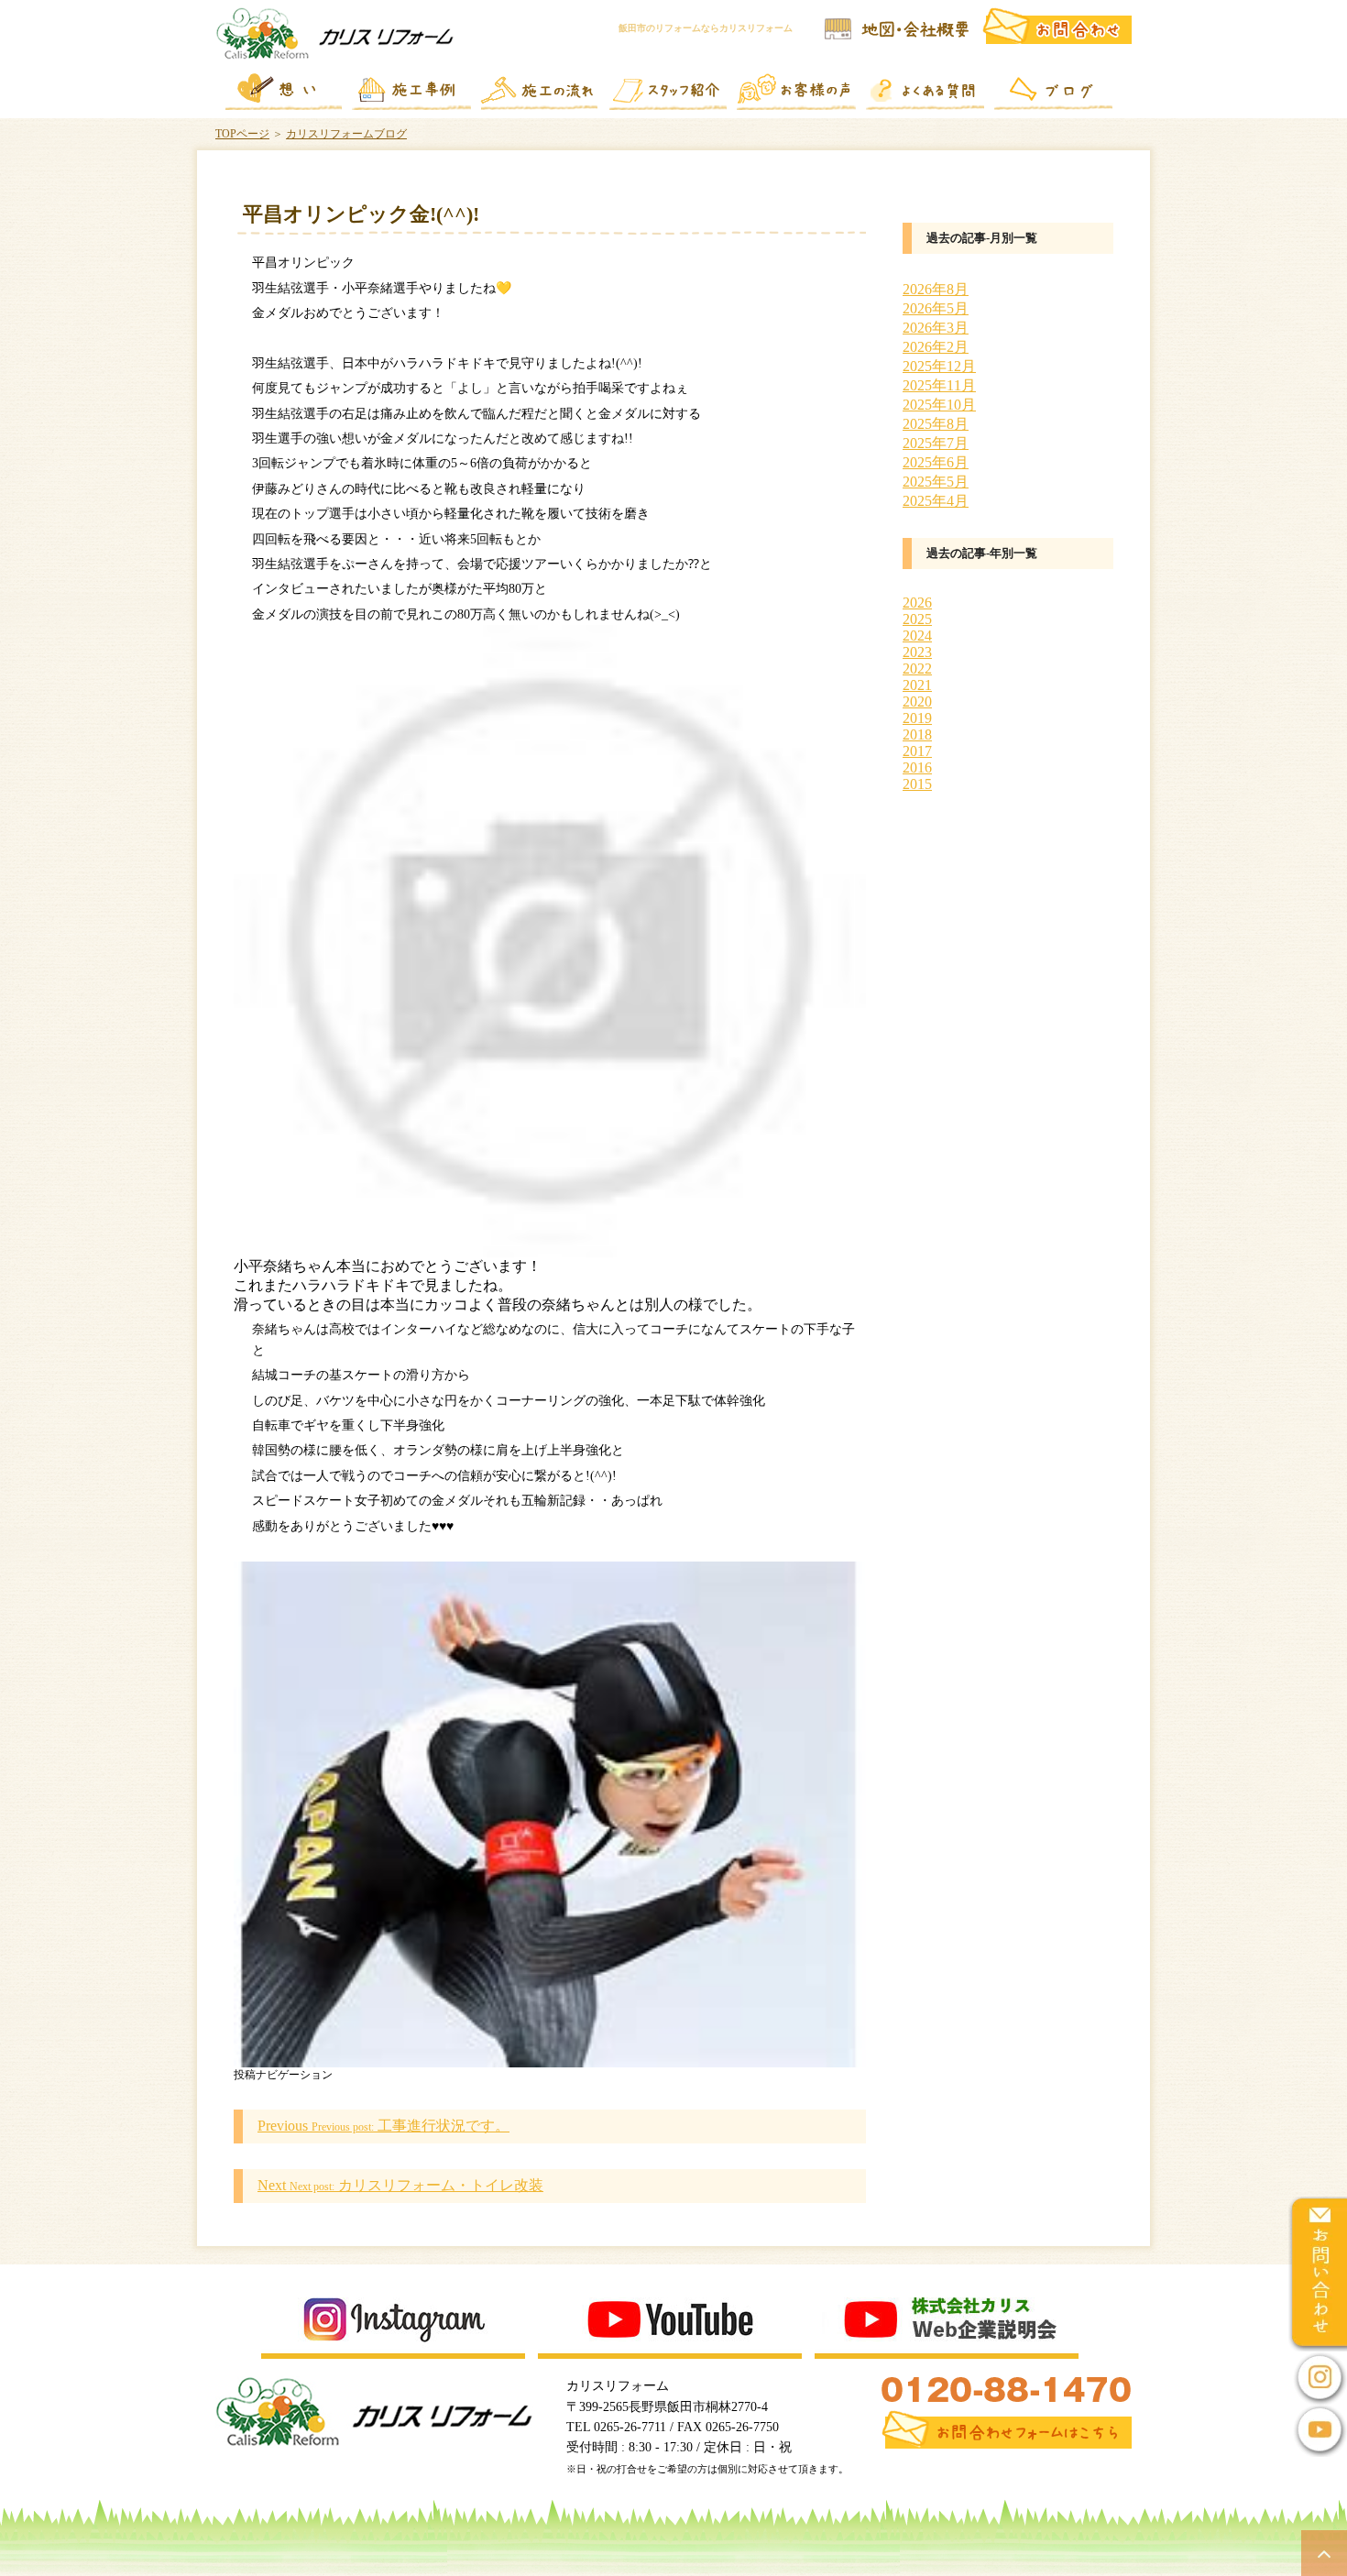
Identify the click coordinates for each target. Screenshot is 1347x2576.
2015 (917, 784)
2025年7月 (936, 443)
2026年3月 (936, 328)
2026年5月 (936, 308)
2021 (917, 685)
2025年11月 (939, 385)
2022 (917, 669)
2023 (917, 652)
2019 (917, 718)
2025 (917, 619)
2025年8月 (936, 424)
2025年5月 (936, 482)
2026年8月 (936, 289)
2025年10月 (939, 405)
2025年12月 (939, 366)
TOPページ (242, 134)
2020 (917, 702)
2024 (917, 636)
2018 (917, 734)
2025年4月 (936, 501)
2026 (917, 603)
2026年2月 (936, 347)
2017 (917, 751)
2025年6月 (936, 462)
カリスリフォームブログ (346, 134)
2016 (917, 767)
